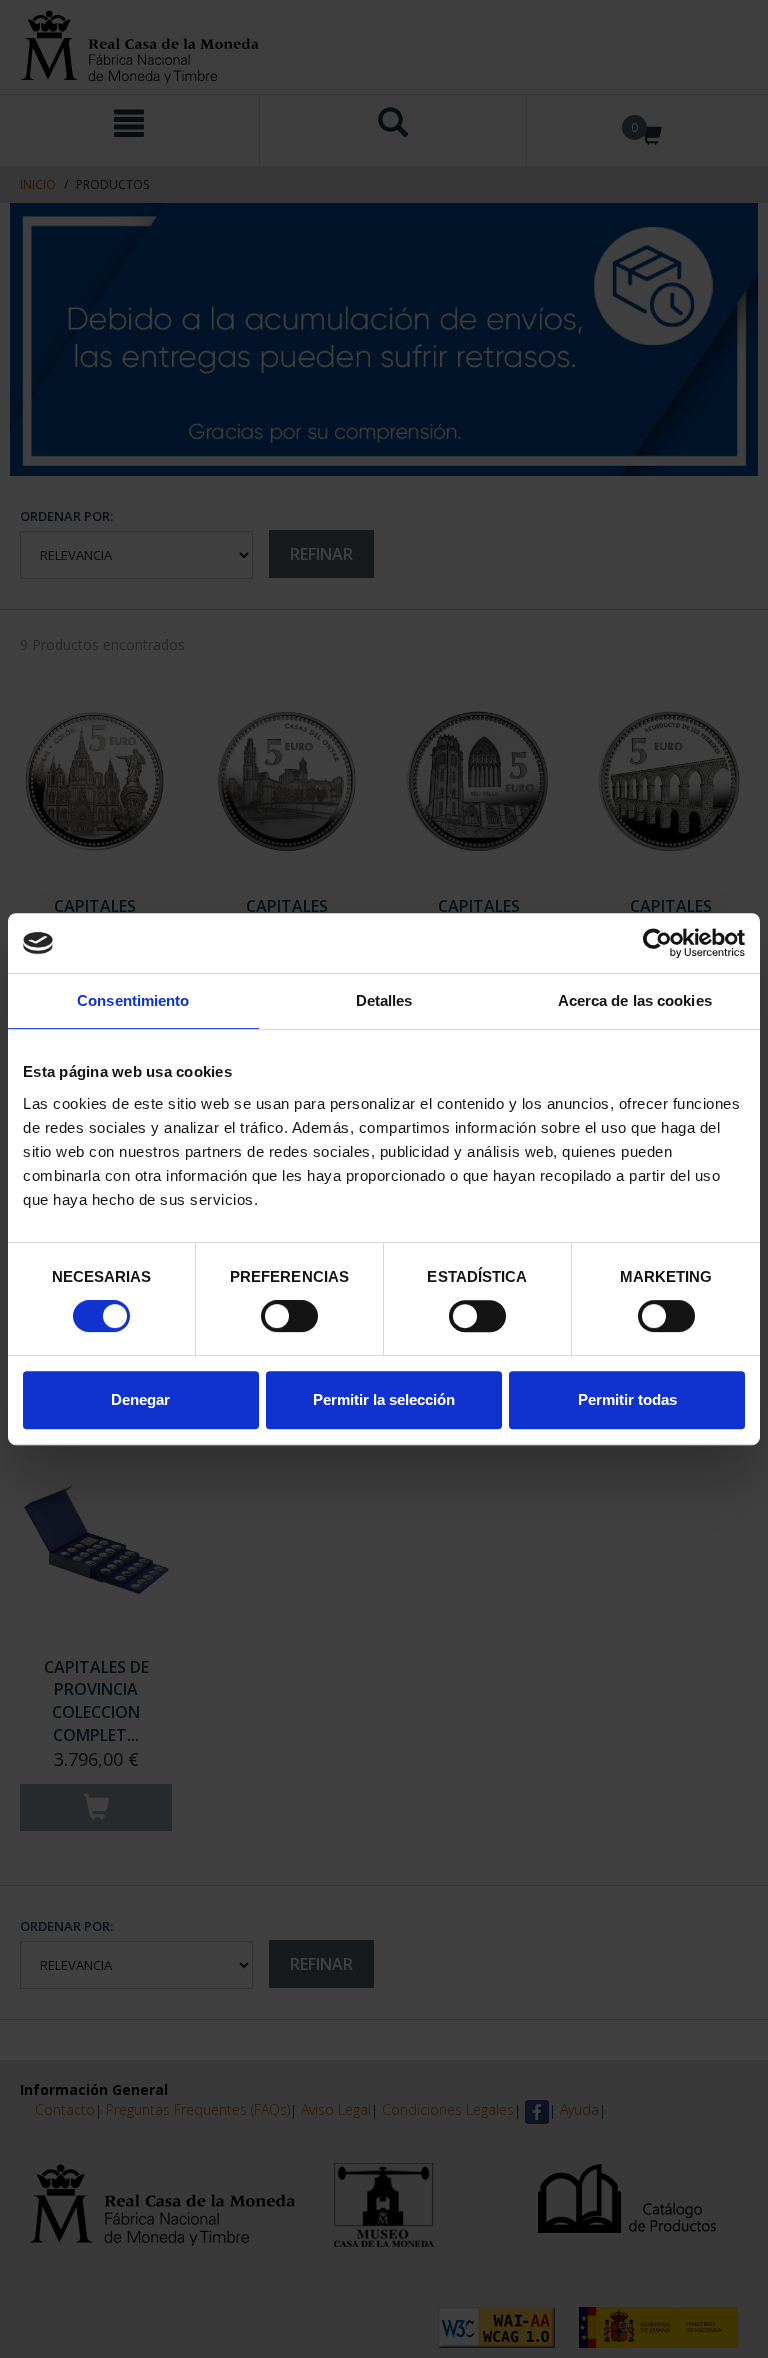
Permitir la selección (384, 1399)
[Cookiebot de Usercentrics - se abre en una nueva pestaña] (657, 943)
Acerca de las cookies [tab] (635, 1000)
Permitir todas (627, 1399)
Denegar (140, 1399)
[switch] (289, 1316)
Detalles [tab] (384, 1000)
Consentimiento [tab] (133, 1000)
